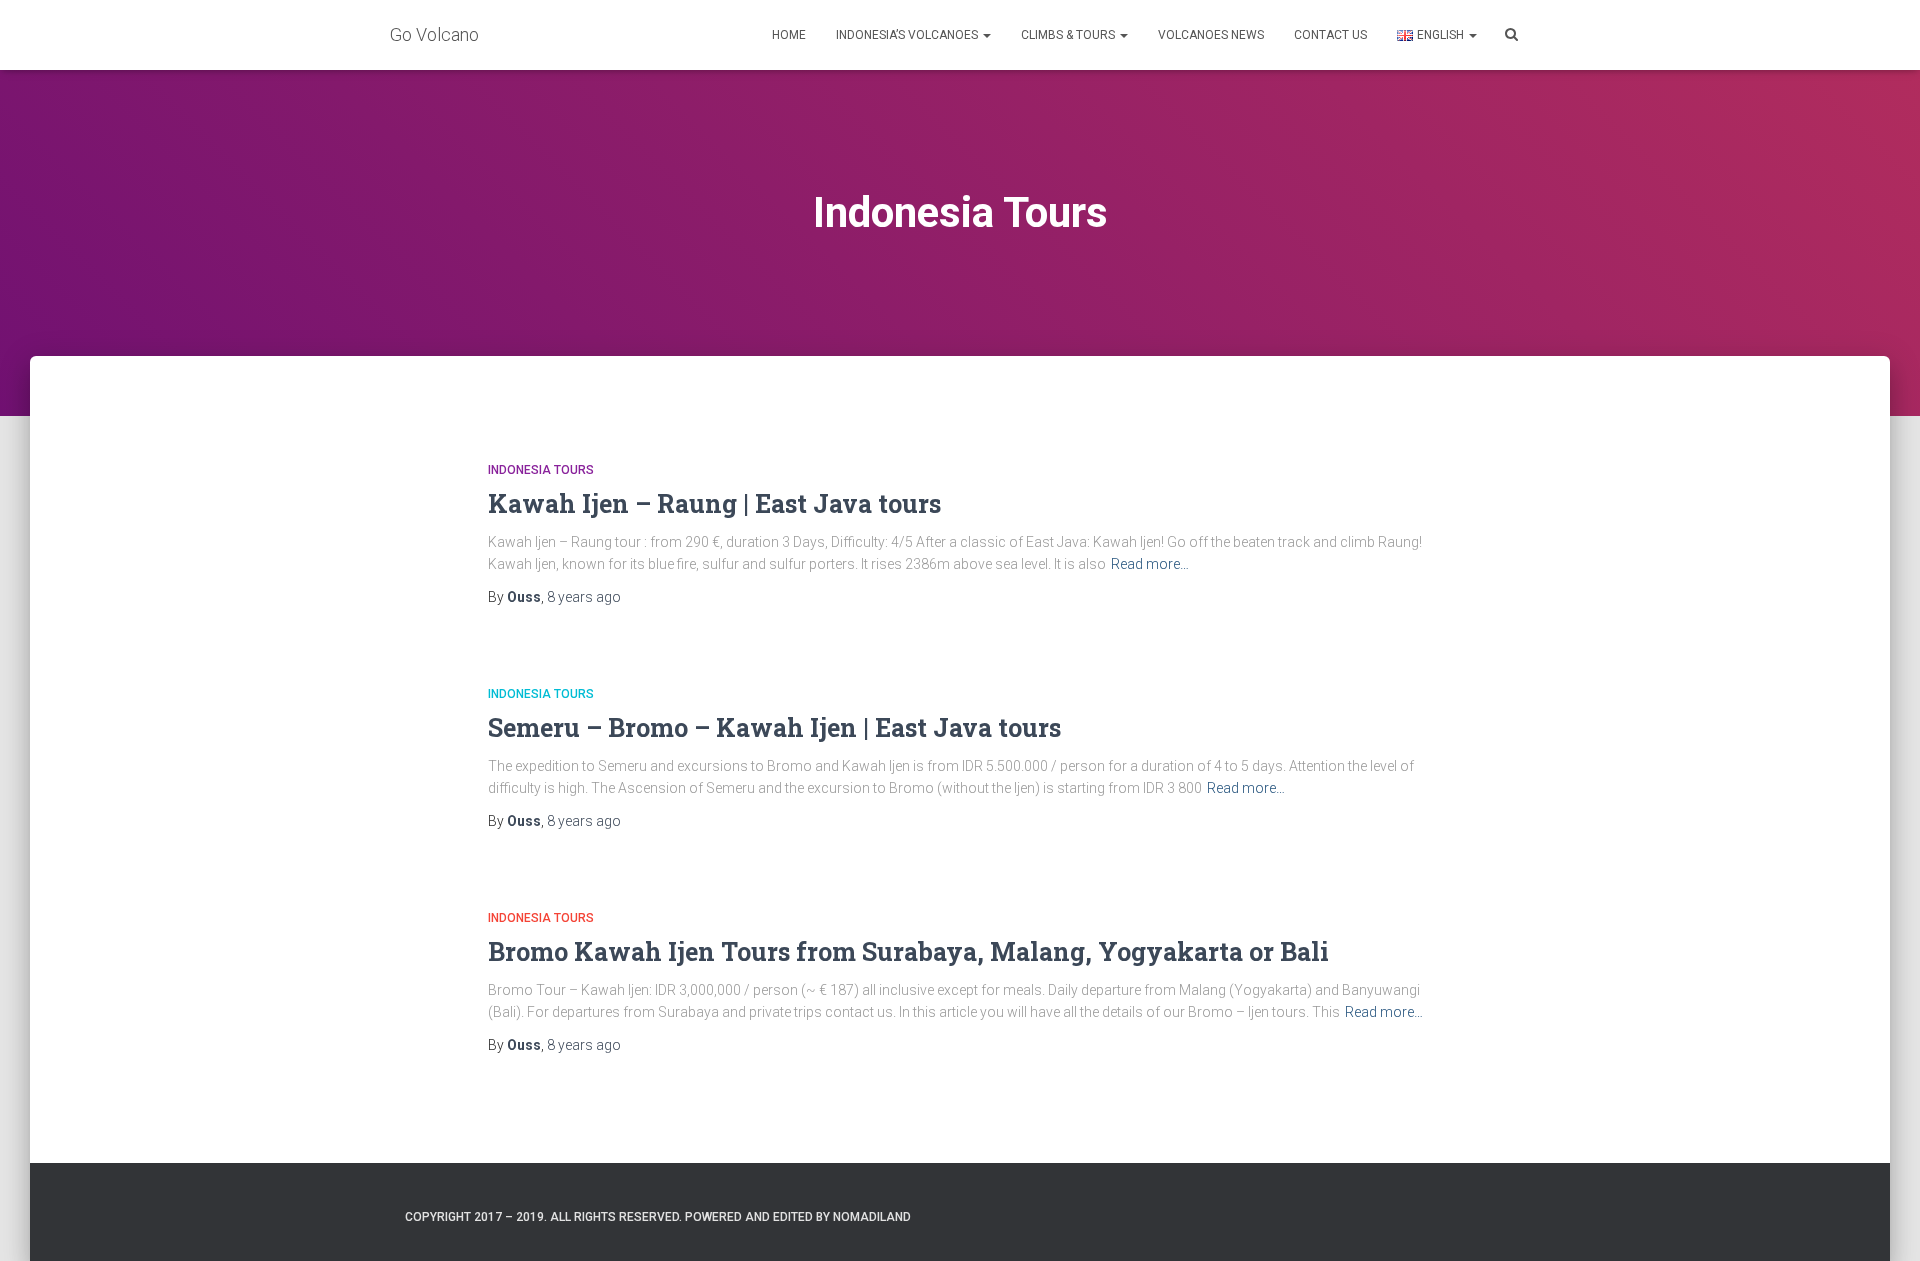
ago (584, 597)
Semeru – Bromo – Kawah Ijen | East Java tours (774, 727)
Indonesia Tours (541, 470)
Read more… (1150, 564)
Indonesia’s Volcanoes (908, 35)
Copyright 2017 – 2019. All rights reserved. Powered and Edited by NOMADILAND (658, 1217)
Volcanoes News (1211, 35)
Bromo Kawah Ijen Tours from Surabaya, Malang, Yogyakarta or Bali (908, 951)
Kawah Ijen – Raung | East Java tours (714, 503)
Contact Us (1330, 35)
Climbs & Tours (1069, 35)
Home (789, 35)
